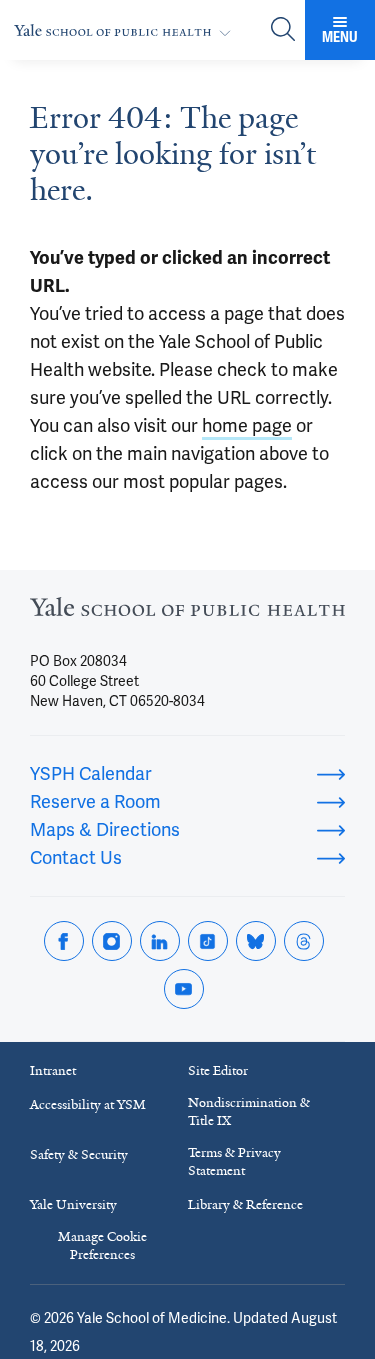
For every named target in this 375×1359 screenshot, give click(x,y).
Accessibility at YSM (88, 1104)
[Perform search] (283, 30)
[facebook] (64, 941)
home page (247, 425)
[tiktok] (208, 941)
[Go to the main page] (126, 30)
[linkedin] (160, 941)
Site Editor (218, 1070)
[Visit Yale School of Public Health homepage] (187, 612)
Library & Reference (245, 1204)
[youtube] (184, 989)
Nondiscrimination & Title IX (249, 1111)
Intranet (53, 1070)
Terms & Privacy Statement (234, 1161)
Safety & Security (79, 1154)
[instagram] (112, 941)
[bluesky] (256, 941)
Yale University (73, 1204)
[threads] (304, 941)
